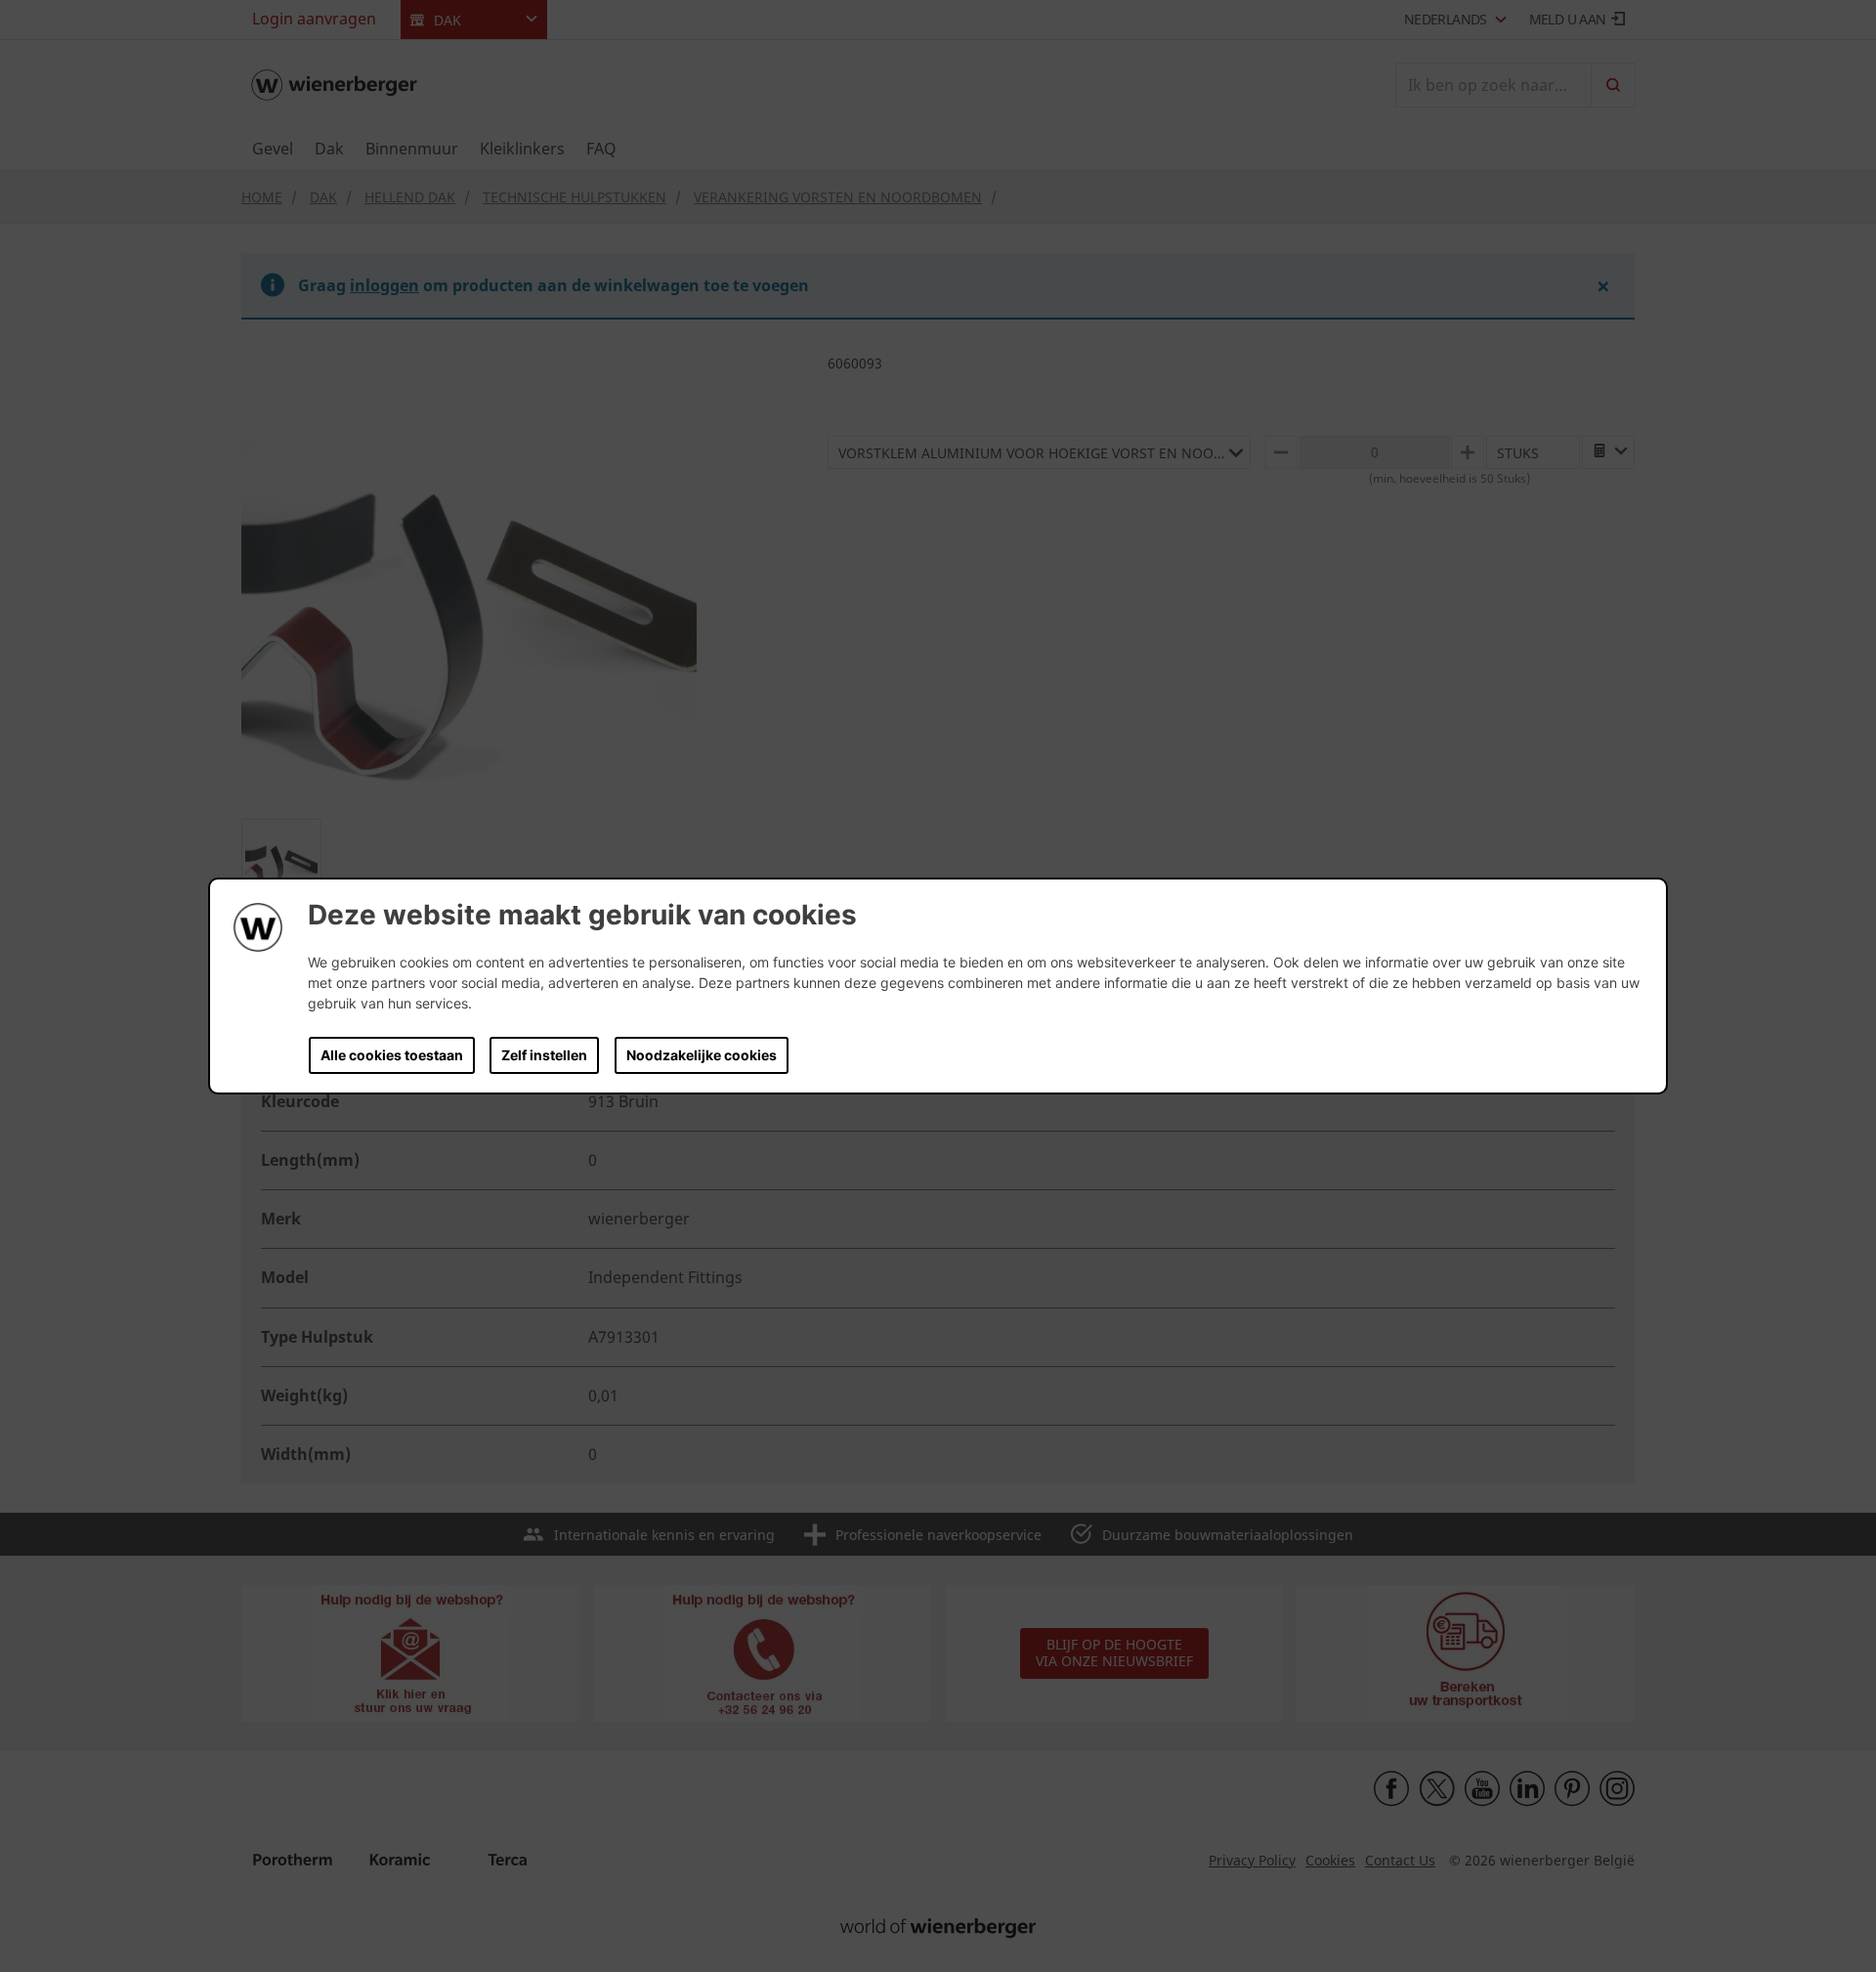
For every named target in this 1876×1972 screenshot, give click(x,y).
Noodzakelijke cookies (702, 1055)
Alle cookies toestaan (392, 1055)
